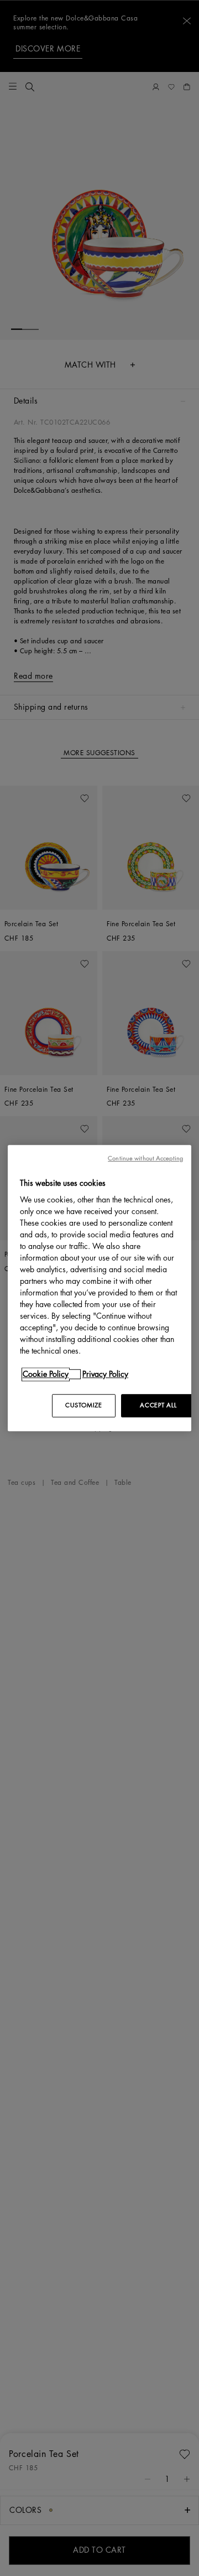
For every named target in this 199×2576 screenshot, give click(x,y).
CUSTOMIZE (83, 1405)
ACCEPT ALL (158, 1405)
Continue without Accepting (145, 1158)
